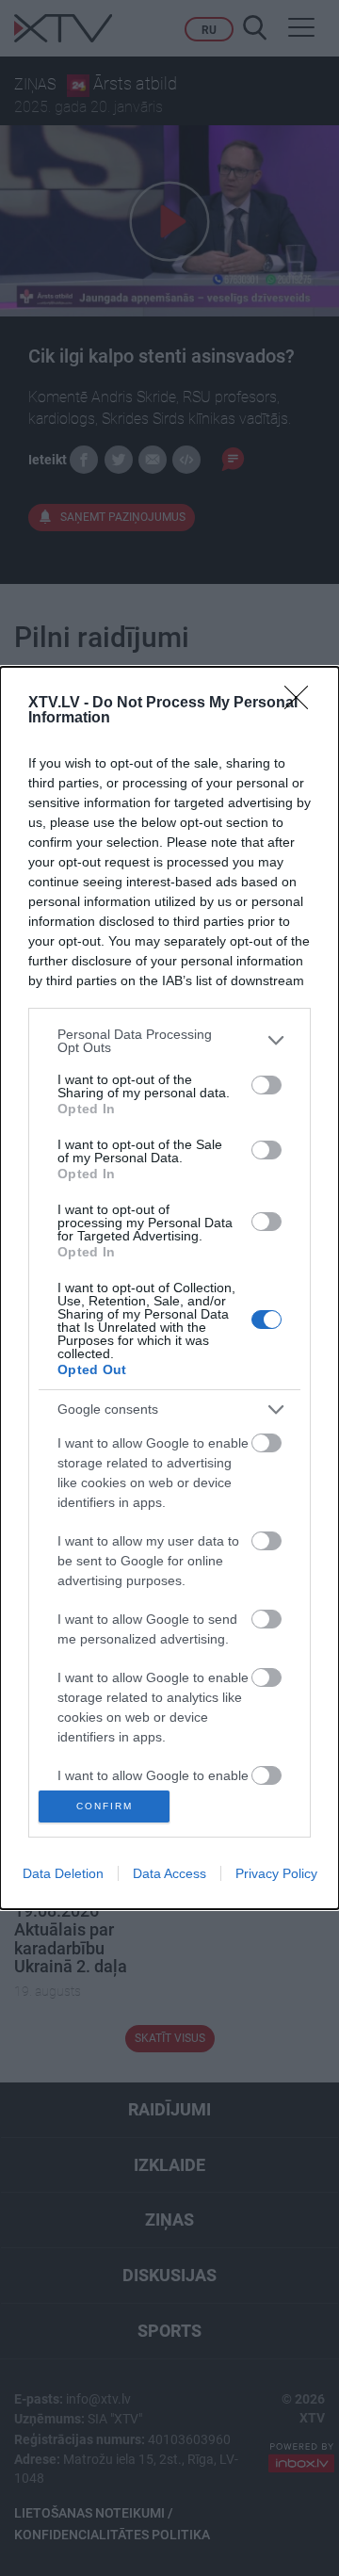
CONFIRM (105, 1806)
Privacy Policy (276, 1873)
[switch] (266, 1085)
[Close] (302, 704)
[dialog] (169, 1288)
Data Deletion (63, 1873)
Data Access (169, 1873)
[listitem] (169, 1041)
